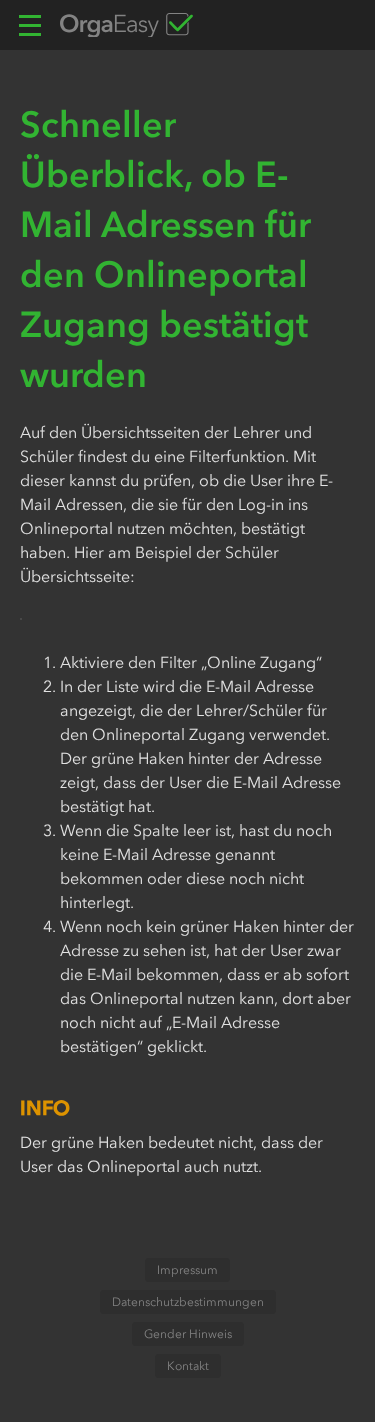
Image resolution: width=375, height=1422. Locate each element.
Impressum (187, 1270)
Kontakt (188, 1366)
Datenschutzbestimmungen (188, 1302)
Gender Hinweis (188, 1334)
